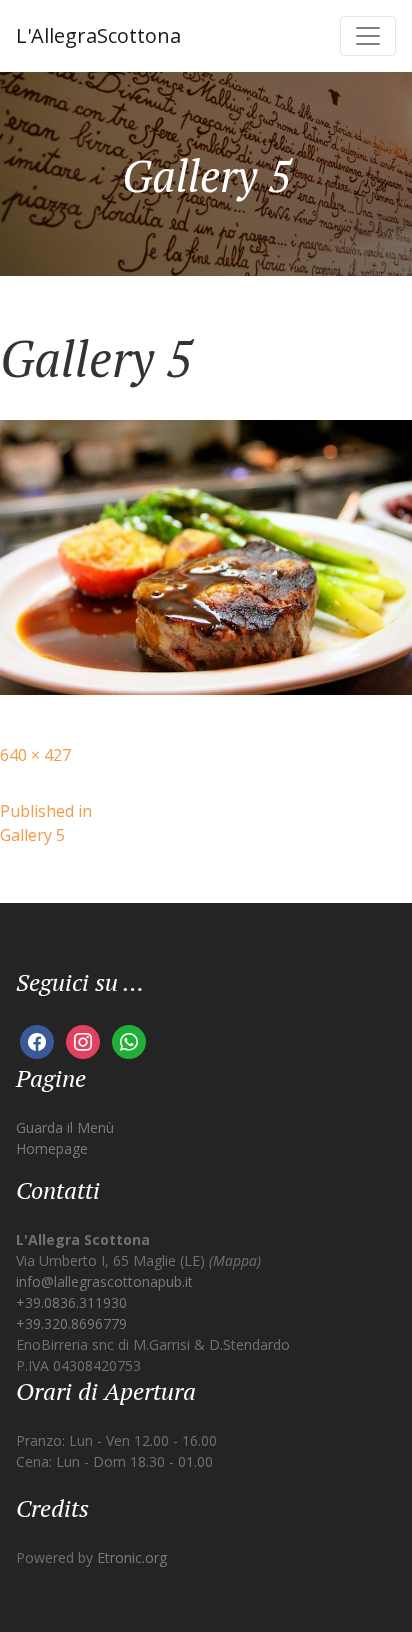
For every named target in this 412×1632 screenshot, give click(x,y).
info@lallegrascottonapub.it (104, 1281)
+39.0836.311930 (71, 1302)
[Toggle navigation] (368, 36)
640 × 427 (35, 755)
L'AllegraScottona (98, 35)
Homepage (52, 1148)
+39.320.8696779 (71, 1323)
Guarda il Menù (65, 1127)
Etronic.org (132, 1557)
